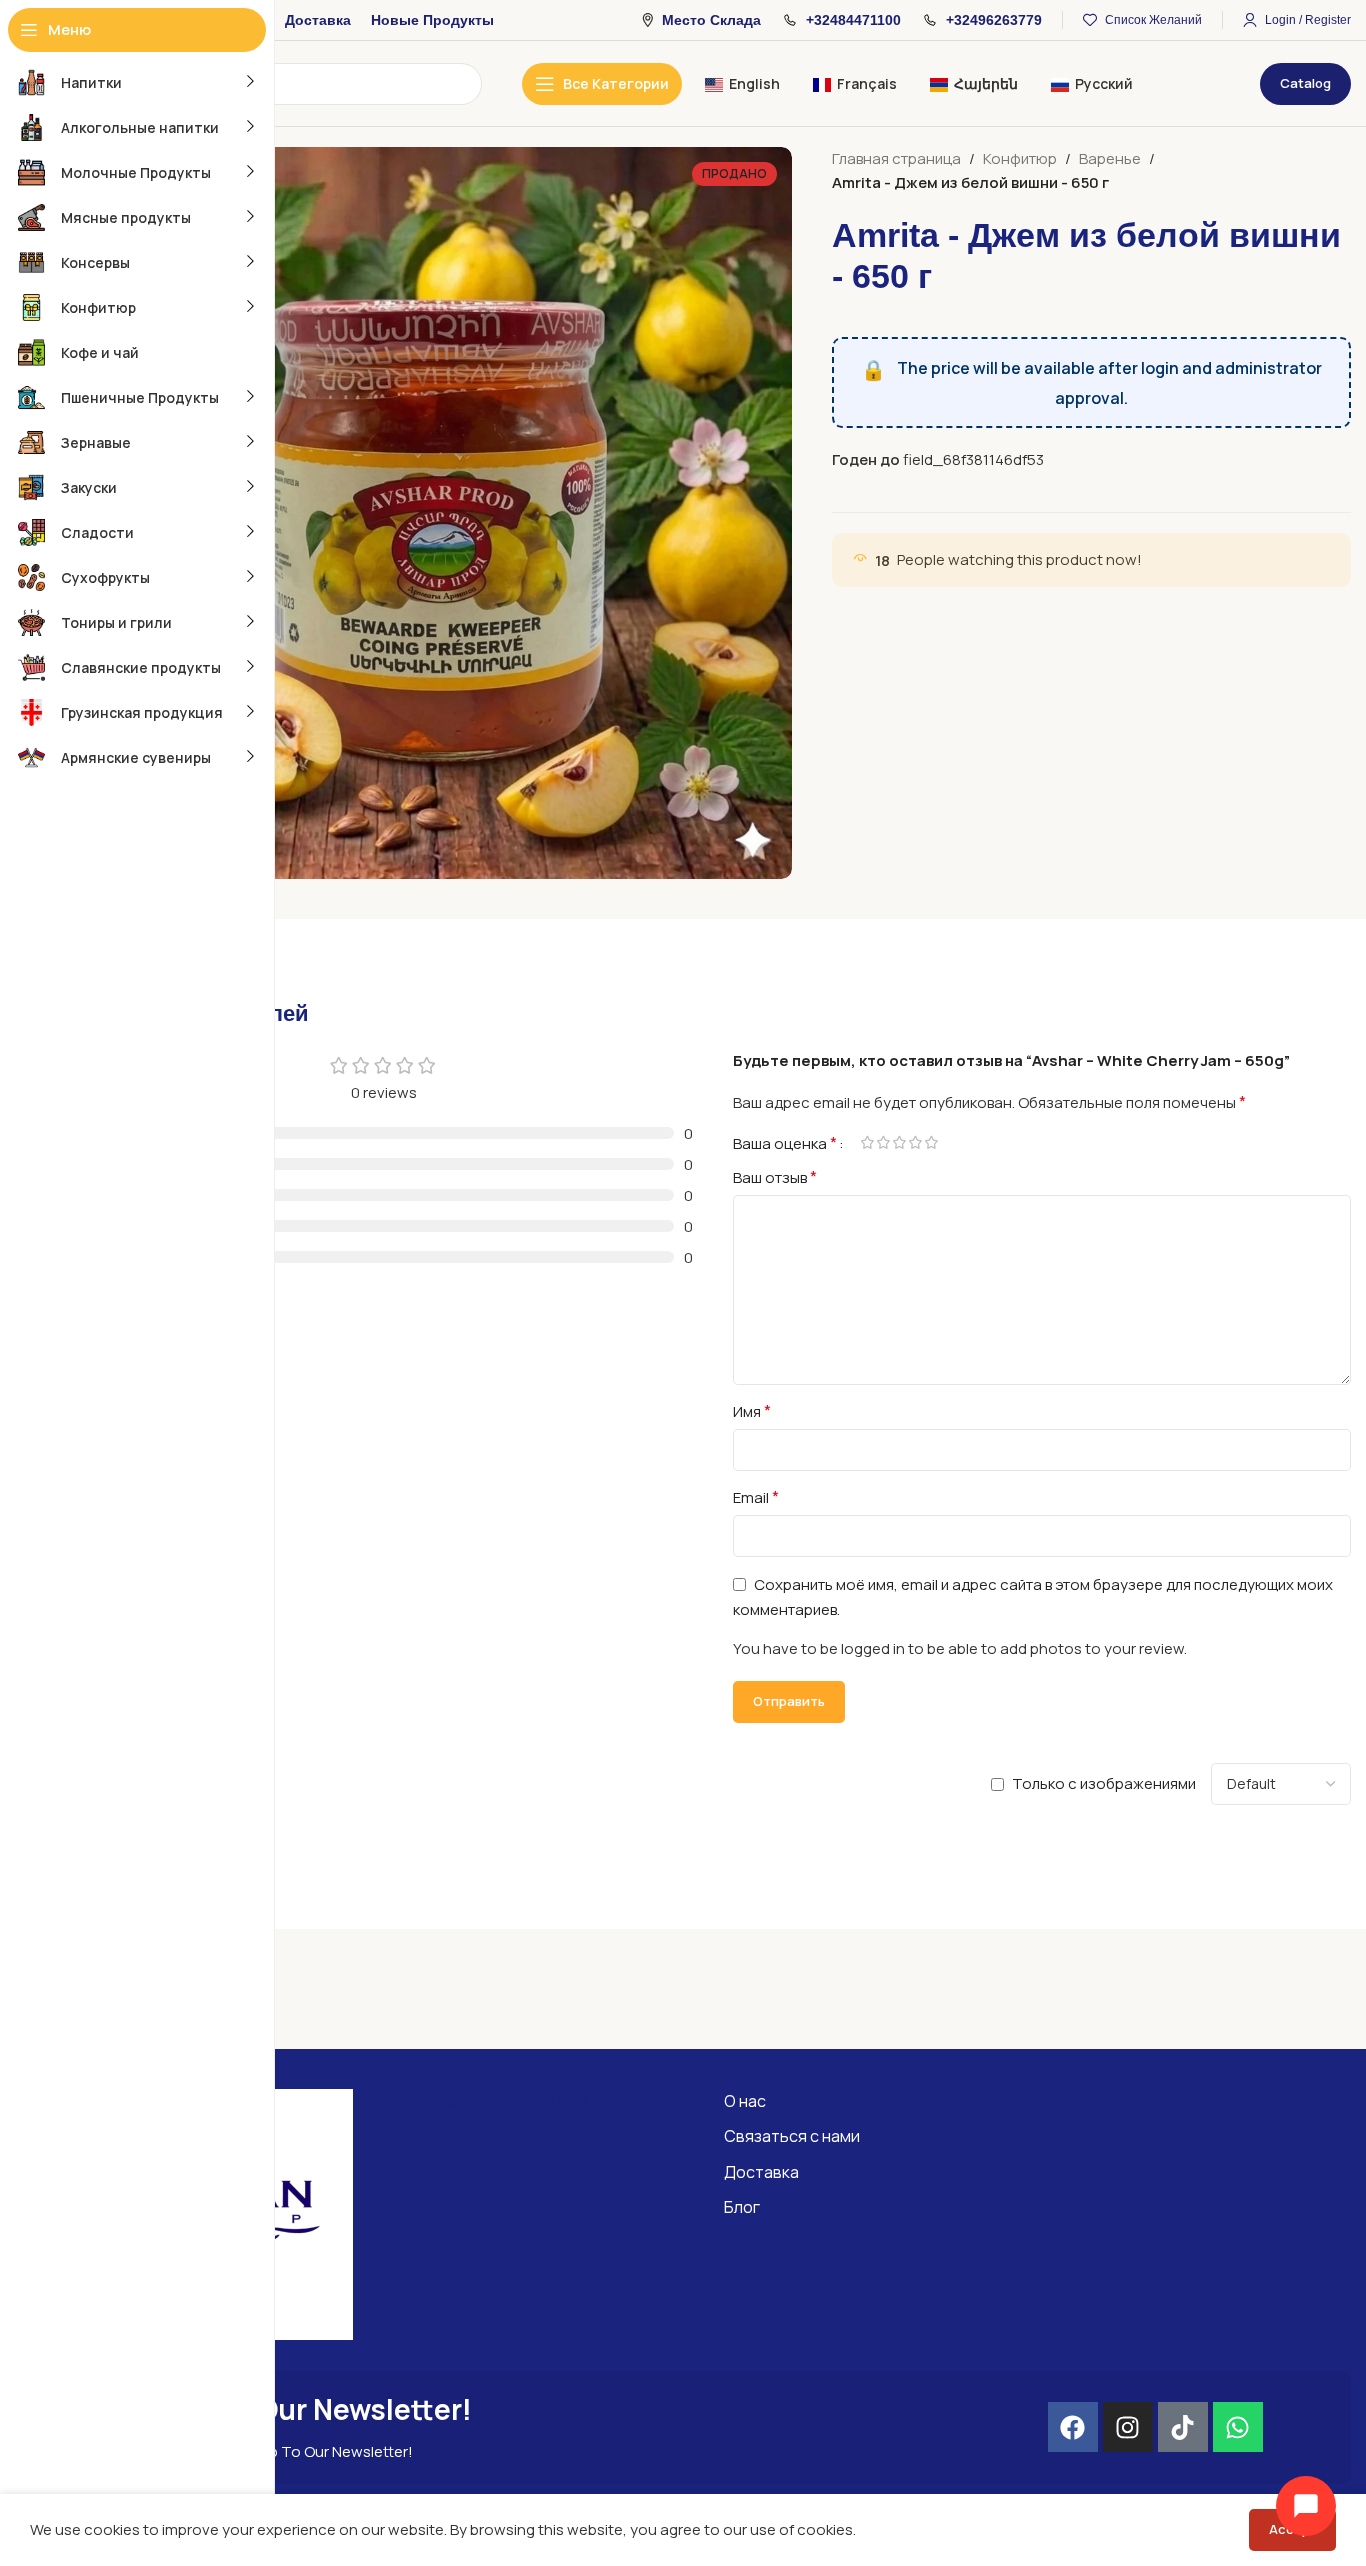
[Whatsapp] (1238, 2427)
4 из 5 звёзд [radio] (915, 1142)
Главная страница (896, 158)
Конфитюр (1020, 158)
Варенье (1110, 158)
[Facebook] (1073, 2427)
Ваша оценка (785, 1143)
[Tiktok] (1183, 2427)
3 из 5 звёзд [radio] (899, 1142)
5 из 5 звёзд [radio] (931, 1142)
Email (756, 1497)
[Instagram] (1128, 2427)
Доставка (761, 2172)
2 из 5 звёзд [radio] (883, 1142)
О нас (745, 2101)
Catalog (1305, 83)
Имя (752, 1411)
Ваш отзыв (775, 1177)
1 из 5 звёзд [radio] (867, 1142)
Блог (742, 2207)
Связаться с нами (792, 2136)
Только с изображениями (1104, 1783)
